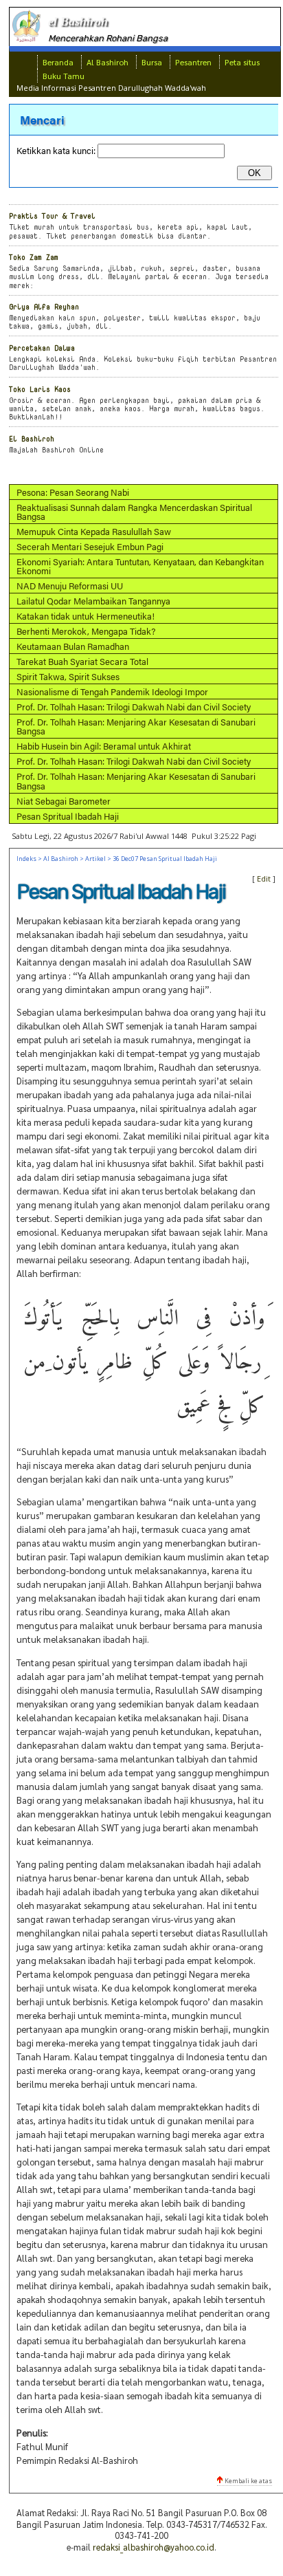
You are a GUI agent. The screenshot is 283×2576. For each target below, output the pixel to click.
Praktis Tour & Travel (52, 216)
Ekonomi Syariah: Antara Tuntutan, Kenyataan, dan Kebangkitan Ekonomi (140, 566)
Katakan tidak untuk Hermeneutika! (86, 616)
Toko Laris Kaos (40, 389)
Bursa (152, 62)
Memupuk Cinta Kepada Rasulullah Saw (94, 531)
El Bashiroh (32, 438)
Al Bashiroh (107, 62)
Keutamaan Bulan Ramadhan (73, 646)
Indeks (26, 859)
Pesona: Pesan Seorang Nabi (73, 492)
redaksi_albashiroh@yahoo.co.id (154, 2547)
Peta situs (242, 62)
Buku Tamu (64, 76)
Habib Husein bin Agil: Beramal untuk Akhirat (104, 746)
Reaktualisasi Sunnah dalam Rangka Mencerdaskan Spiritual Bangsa (134, 512)
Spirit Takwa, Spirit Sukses (68, 676)
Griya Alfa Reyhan (44, 306)
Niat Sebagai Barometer (64, 801)
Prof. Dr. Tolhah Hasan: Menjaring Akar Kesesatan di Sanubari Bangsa (136, 726)
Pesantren (193, 62)
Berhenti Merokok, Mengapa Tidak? (86, 631)
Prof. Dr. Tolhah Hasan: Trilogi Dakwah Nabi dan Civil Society (134, 707)
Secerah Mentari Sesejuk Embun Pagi (90, 546)
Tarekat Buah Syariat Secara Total (82, 661)
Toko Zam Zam (34, 257)
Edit (264, 878)
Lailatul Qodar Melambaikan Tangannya (93, 601)
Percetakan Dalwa (42, 348)
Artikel (95, 859)
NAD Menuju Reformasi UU (70, 586)
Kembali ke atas (248, 2481)
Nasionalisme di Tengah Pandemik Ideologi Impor (112, 691)
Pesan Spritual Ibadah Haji (68, 816)
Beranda (58, 62)
